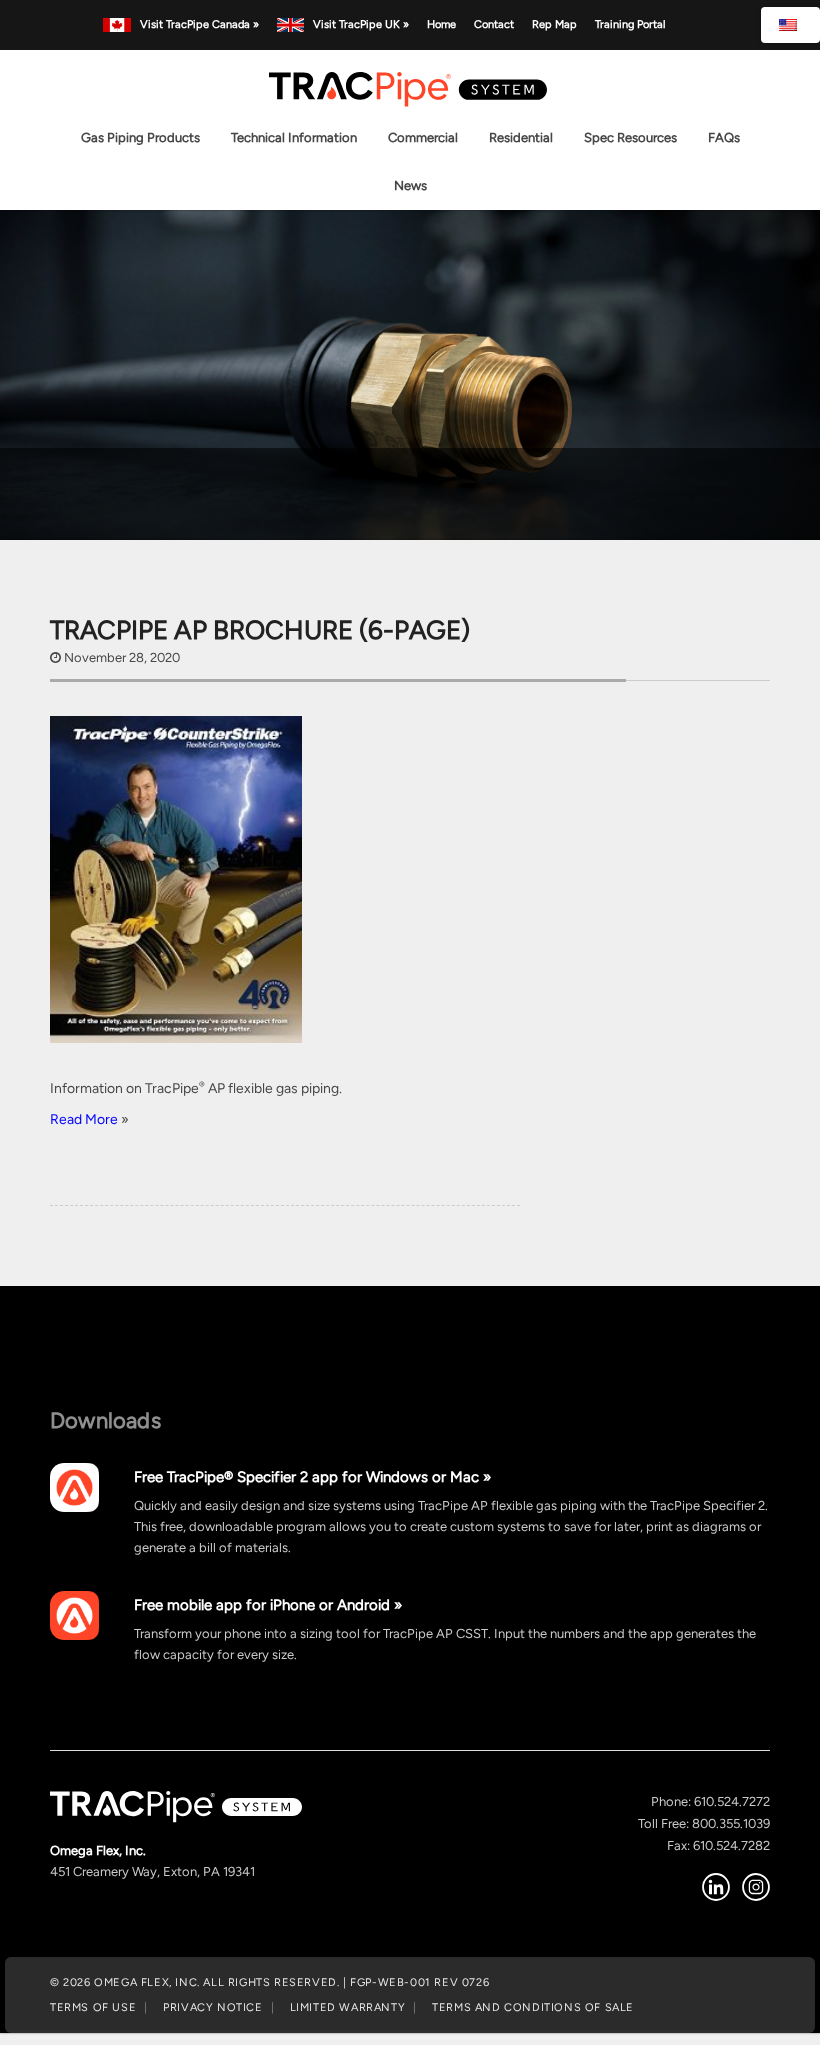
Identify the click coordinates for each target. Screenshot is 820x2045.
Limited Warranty (348, 2007)
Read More (85, 1119)
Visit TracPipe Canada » (199, 24)
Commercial (423, 137)
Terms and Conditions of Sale (533, 2007)
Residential (521, 137)
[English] (790, 25)
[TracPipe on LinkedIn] (716, 1887)
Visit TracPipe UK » (361, 24)
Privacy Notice (212, 2007)
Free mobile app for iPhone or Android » (268, 1604)
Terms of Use (93, 2007)
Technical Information (294, 137)
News (410, 185)
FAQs (724, 137)
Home (441, 24)
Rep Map (554, 24)
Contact (494, 24)
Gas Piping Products (140, 137)
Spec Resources (630, 137)
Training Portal (630, 24)
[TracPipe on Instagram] (756, 1887)
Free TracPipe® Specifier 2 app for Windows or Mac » (312, 1476)
